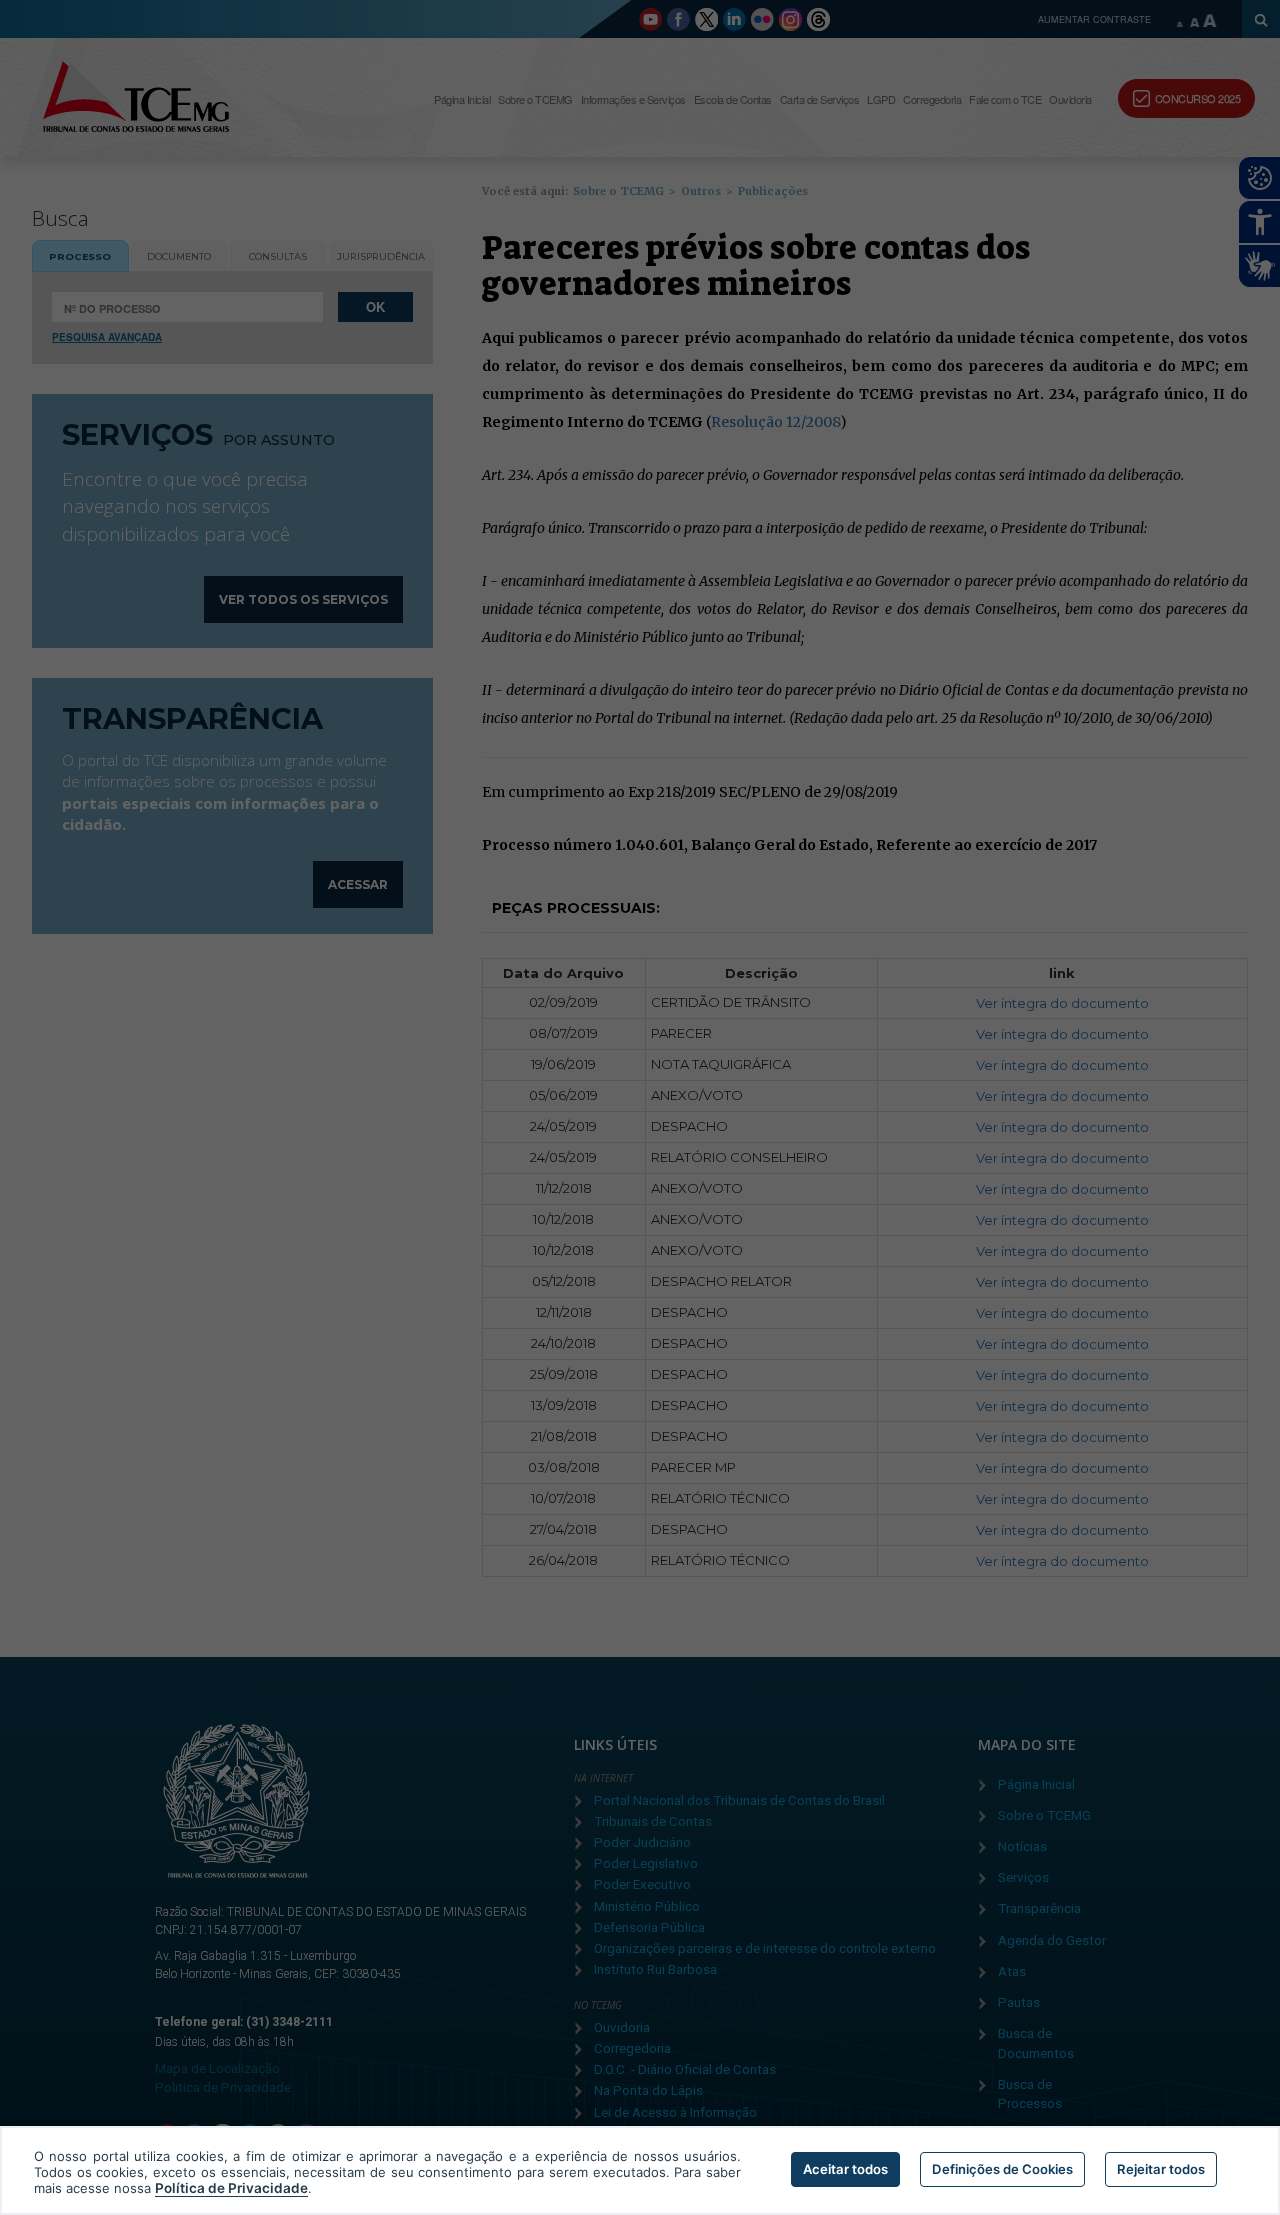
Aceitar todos (845, 2169)
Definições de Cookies (1002, 2169)
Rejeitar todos (1161, 2169)
